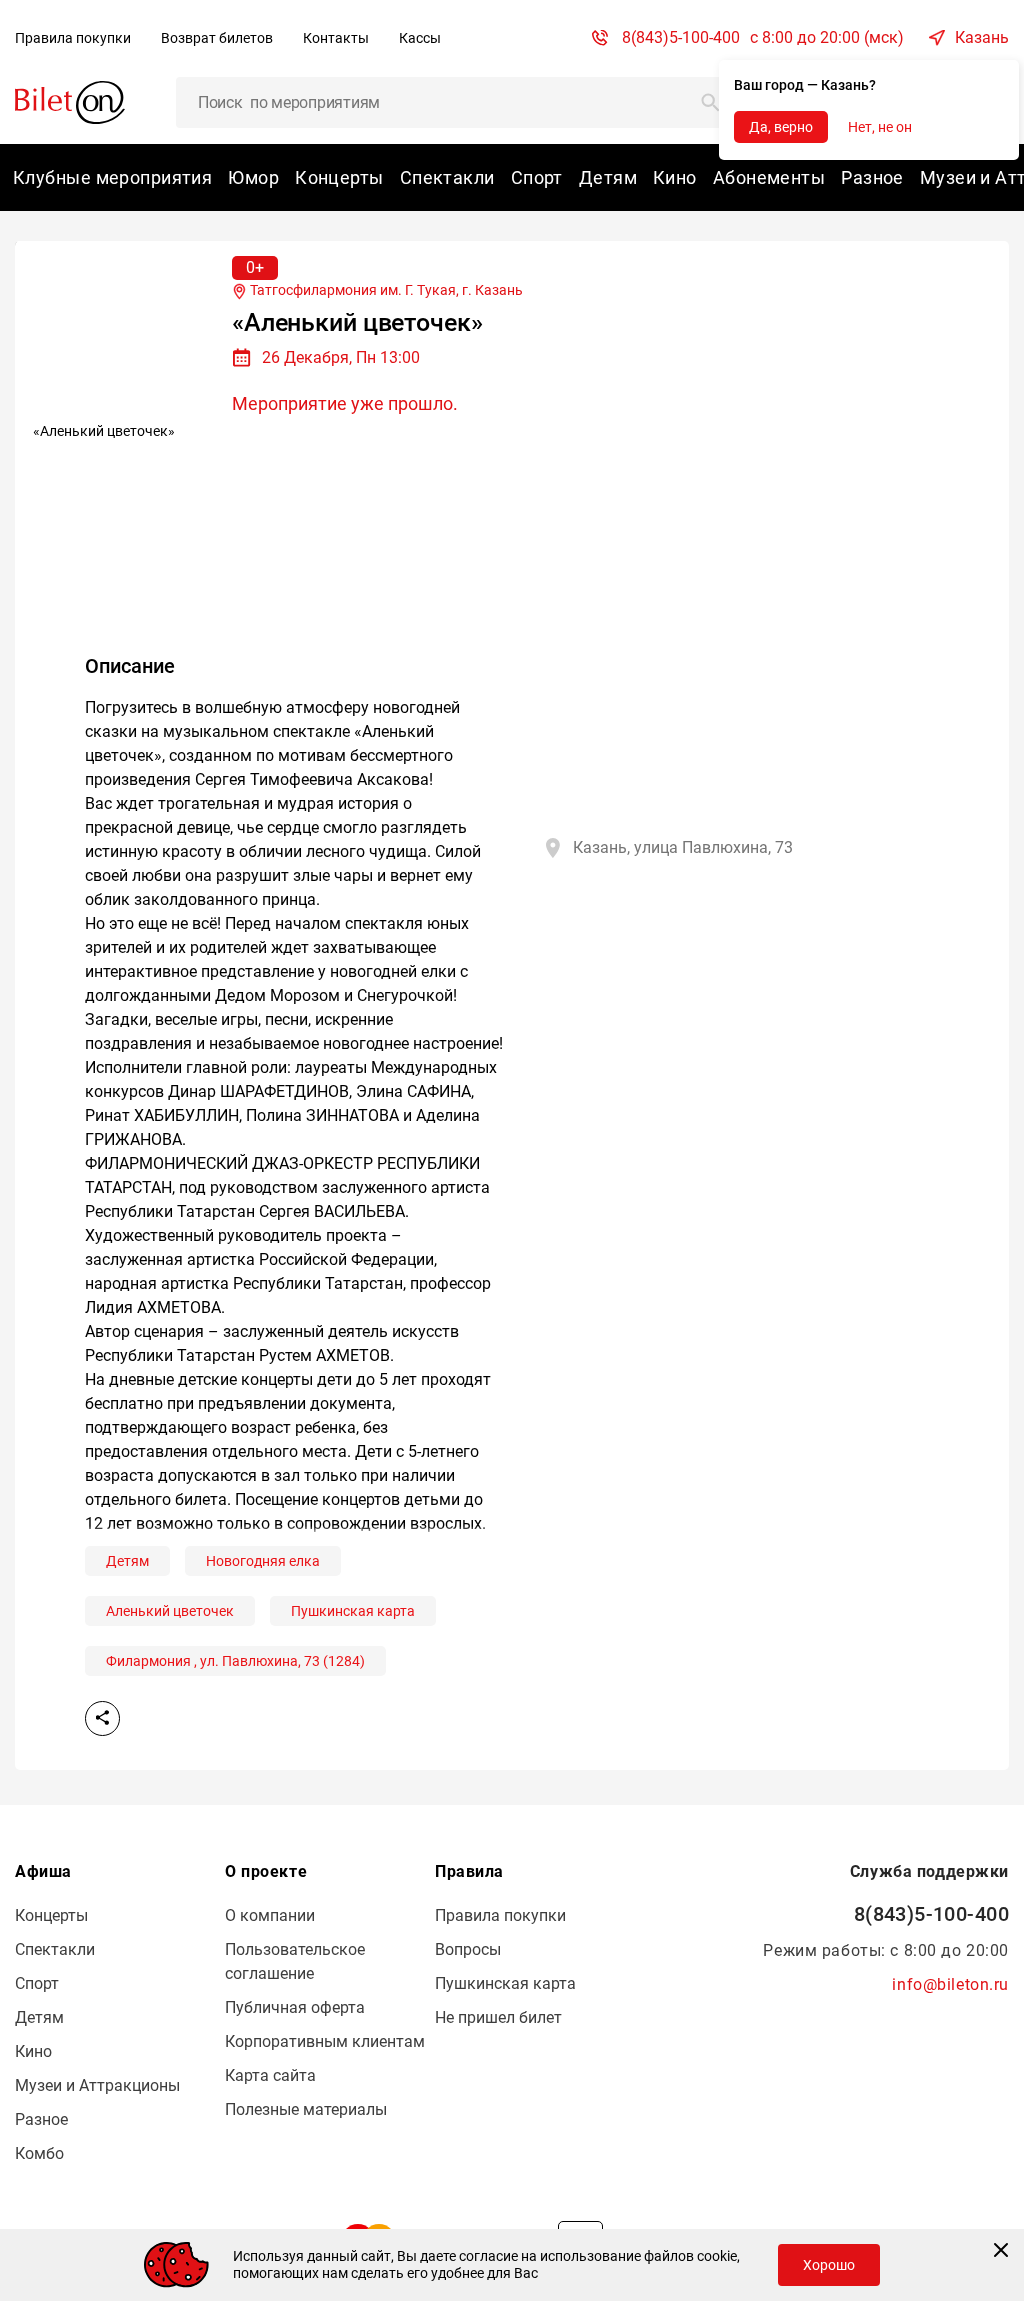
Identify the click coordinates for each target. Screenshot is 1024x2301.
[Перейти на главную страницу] (70, 101)
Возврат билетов (217, 38)
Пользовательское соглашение (295, 1961)
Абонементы (769, 177)
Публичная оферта (295, 2007)
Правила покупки (73, 38)
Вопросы (468, 1949)
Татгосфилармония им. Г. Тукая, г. (385, 290)
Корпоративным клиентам (325, 2041)
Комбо (39, 2153)
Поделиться (102, 1718)
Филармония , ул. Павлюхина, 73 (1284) (235, 1661)
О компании (270, 1915)
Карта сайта (270, 2075)
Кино (675, 177)
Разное (872, 177)
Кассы (420, 38)
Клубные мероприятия (112, 177)
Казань (982, 37)
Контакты (336, 38)
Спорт (537, 177)
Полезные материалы (306, 2109)
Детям (608, 177)
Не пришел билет (498, 2017)
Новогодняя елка (263, 1561)
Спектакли (447, 177)
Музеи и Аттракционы (97, 2085)
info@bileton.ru (950, 1984)
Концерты (339, 177)
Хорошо (829, 2265)
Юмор (253, 177)
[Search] (711, 102)
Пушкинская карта (353, 1611)
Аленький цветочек (170, 1611)
